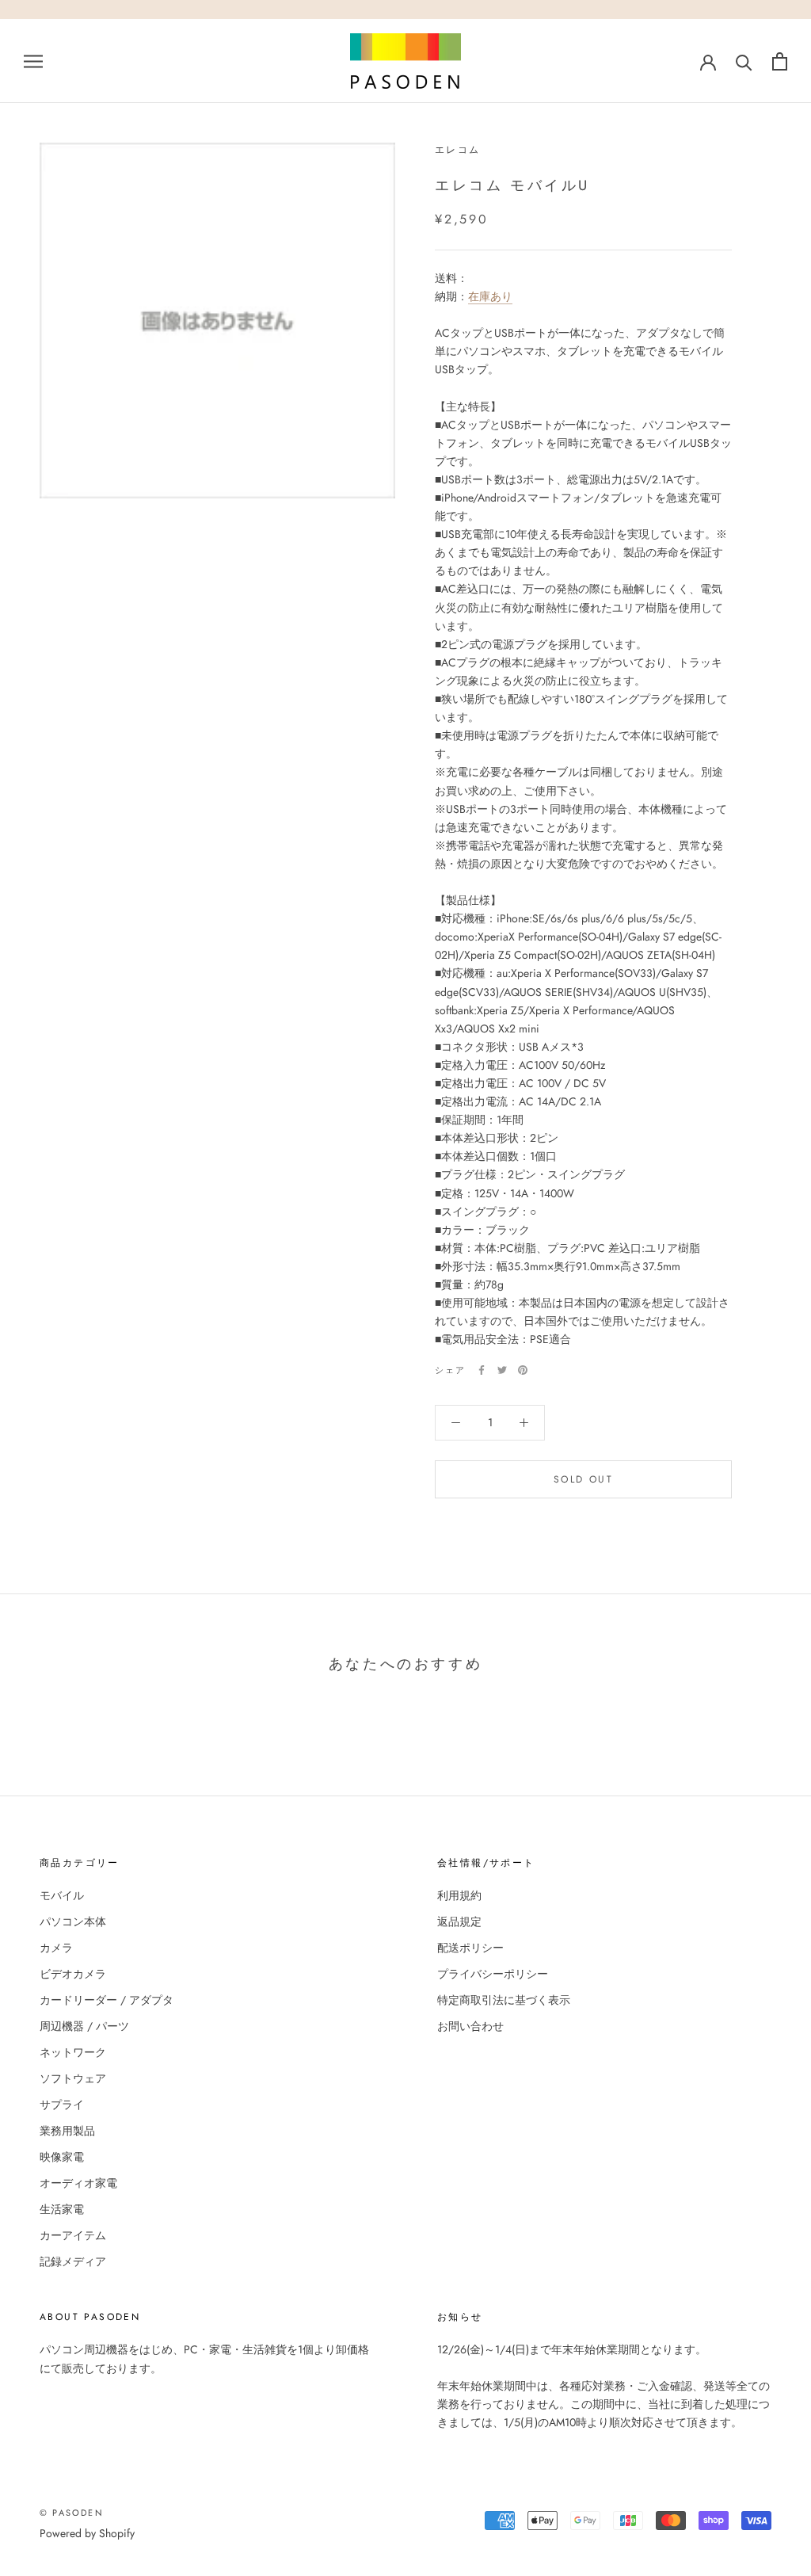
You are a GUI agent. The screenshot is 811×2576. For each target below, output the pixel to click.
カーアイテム (73, 2235)
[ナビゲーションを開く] (33, 61)
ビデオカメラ (73, 1974)
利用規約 (459, 1895)
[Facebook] (482, 1370)
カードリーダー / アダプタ (107, 2000)
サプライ (62, 2105)
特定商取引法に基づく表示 (504, 2000)
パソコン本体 (73, 1922)
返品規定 (459, 1922)
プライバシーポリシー (493, 1974)
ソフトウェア (73, 2078)
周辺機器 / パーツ (84, 2026)
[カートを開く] (780, 61)
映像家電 (62, 2157)
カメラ (56, 1948)
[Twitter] (502, 1370)
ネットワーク (73, 2052)
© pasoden (72, 2513)
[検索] (744, 61)
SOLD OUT (583, 1479)
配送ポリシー (470, 1948)
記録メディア (73, 2261)
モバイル (62, 1895)
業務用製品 (67, 2131)
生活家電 (62, 2209)
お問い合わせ (470, 2026)
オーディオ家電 (78, 2183)
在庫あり (490, 296)
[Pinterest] (523, 1370)
